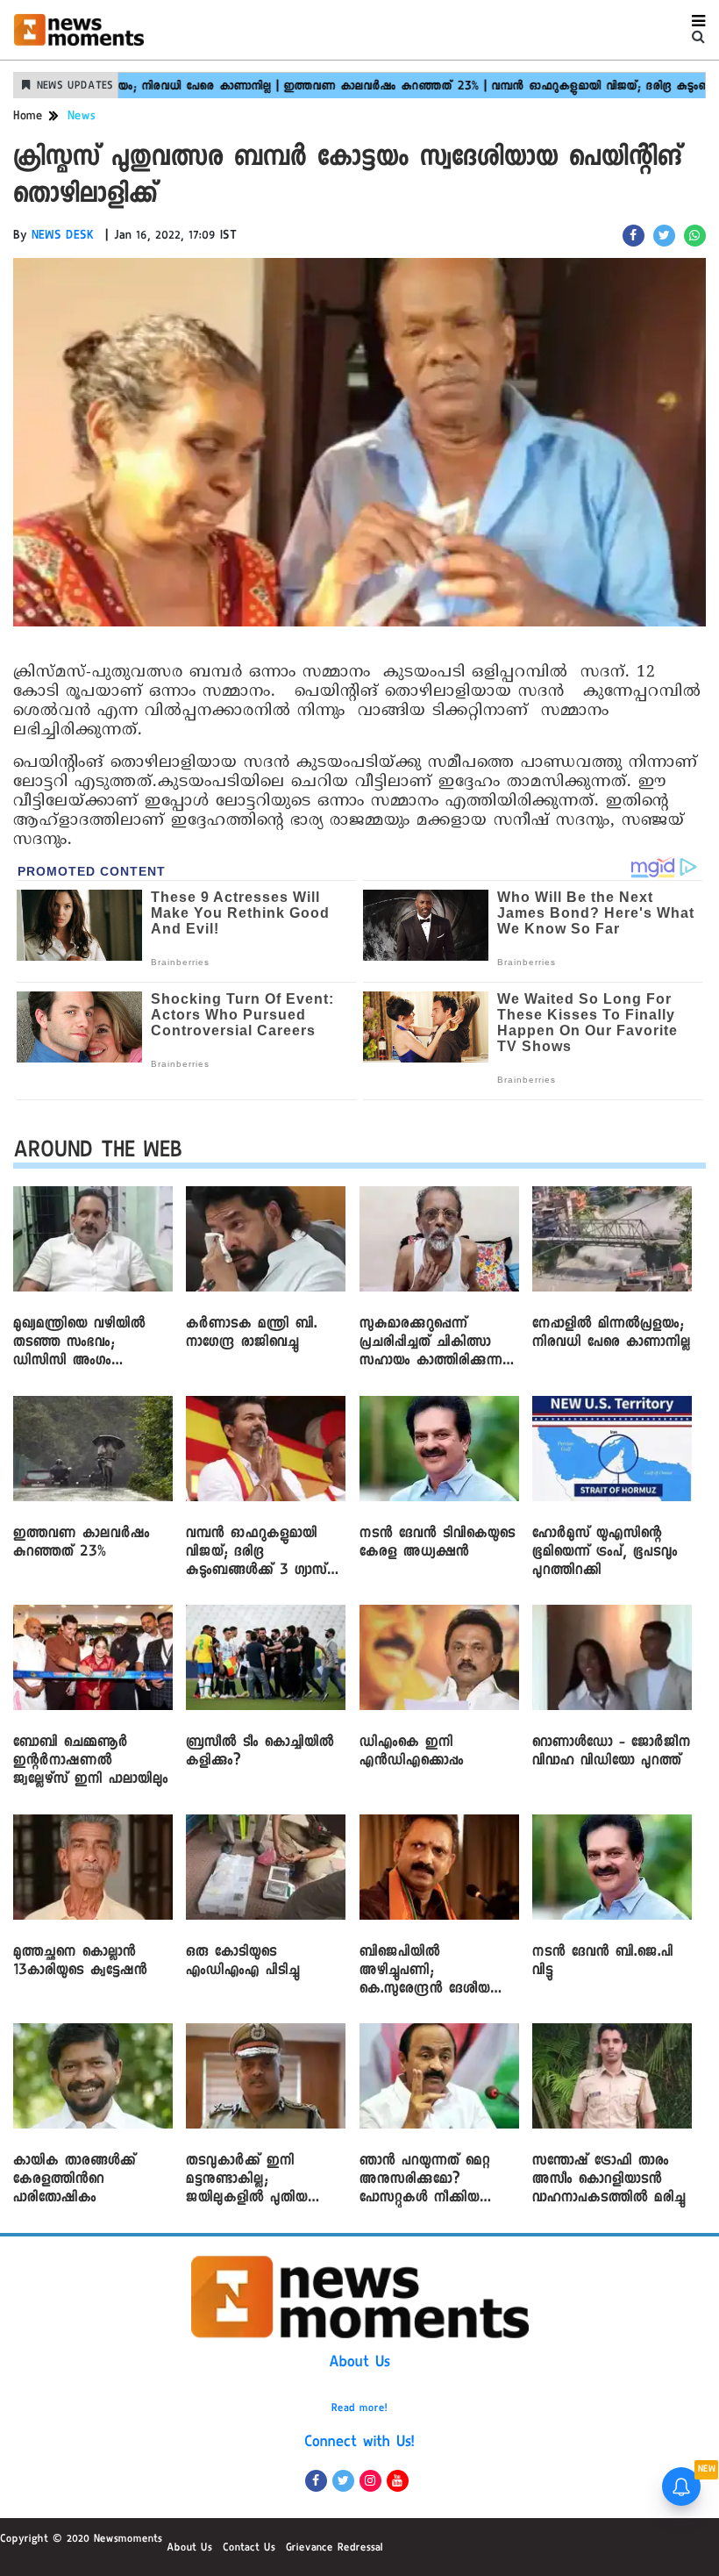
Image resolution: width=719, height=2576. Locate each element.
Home (28, 118)
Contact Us (249, 2549)
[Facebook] (316, 2481)
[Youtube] (398, 2481)
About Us (359, 2364)
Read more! (359, 2409)
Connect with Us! (359, 2444)
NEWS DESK (63, 237)
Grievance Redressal (335, 2549)
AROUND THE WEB (98, 1153)
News (82, 118)
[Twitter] (343, 2481)
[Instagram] (370, 2481)
